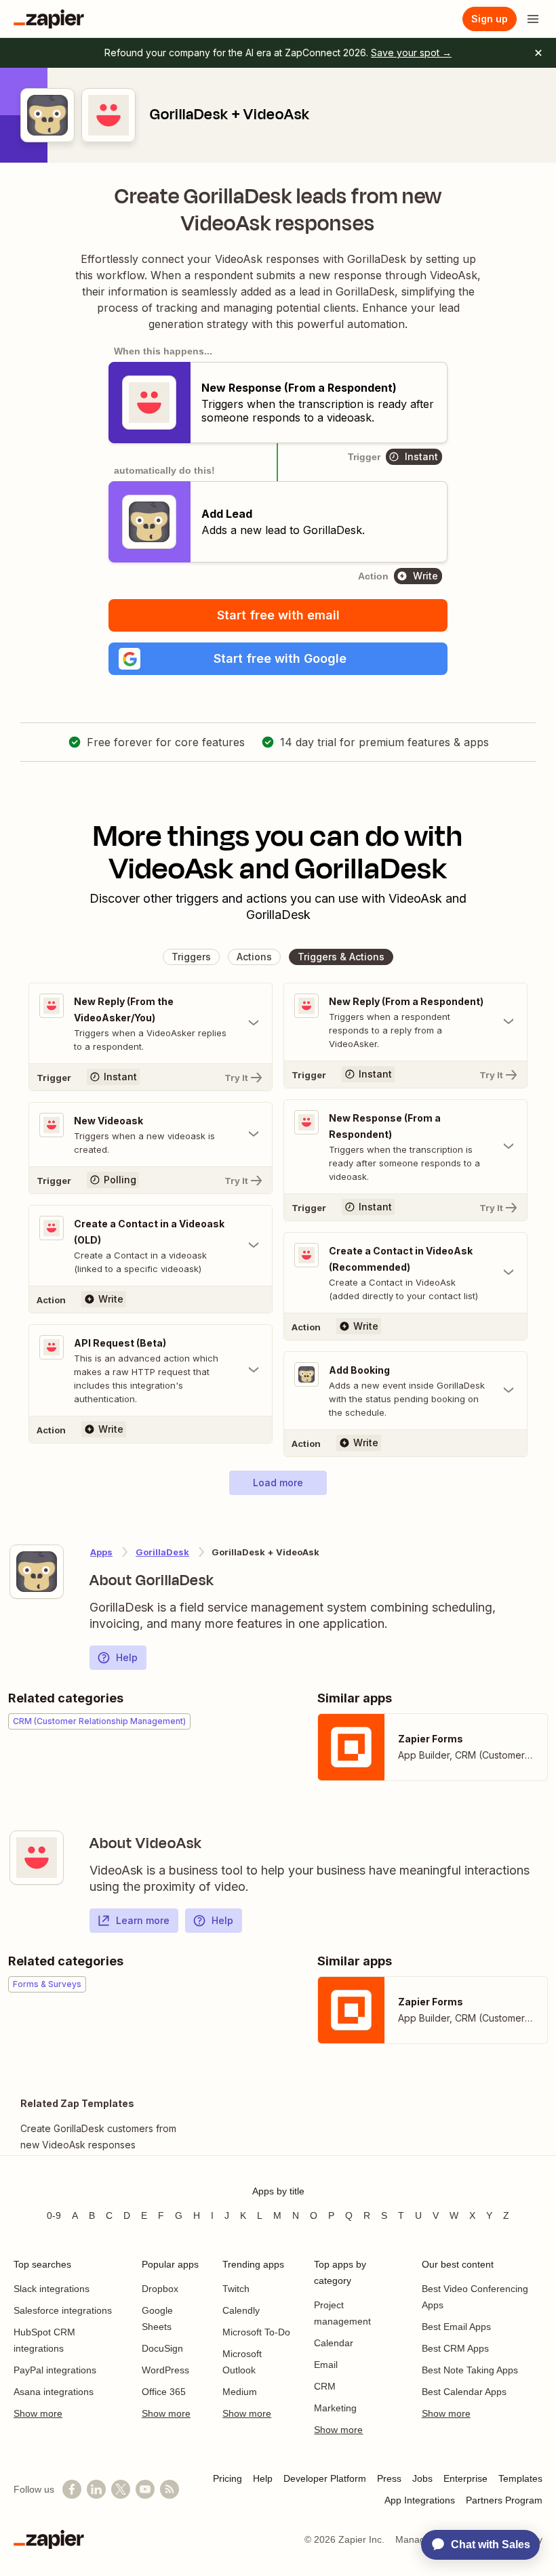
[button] (278, 659)
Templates (520, 2478)
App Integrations (420, 2500)
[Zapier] (49, 19)
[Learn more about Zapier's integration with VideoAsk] (37, 1858)
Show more (38, 2413)
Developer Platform (325, 2478)
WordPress (165, 2370)
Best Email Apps (456, 2327)
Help (127, 1657)
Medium (240, 2392)
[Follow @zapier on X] (121, 2489)
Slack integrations (52, 2289)
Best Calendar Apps (464, 2392)
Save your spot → (411, 53)
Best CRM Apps (455, 2348)
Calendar (334, 2343)
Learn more (143, 1920)
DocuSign (162, 2348)
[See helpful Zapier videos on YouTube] (145, 2489)
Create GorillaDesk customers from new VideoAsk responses (98, 2137)
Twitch (236, 2289)
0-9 (54, 2215)
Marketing (335, 2408)
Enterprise (465, 2478)
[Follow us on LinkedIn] (96, 2489)
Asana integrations (54, 2392)
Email (326, 2365)
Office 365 (164, 2392)
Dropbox (160, 2289)
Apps (101, 1552)
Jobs (422, 2478)
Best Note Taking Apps (470, 2370)
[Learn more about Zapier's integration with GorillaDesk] (37, 1572)
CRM (325, 2386)
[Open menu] (533, 19)
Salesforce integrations (63, 2310)
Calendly (241, 2310)
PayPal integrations (55, 2370)
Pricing (227, 2478)
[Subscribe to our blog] (170, 2489)
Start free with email (278, 615)
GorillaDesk (162, 1552)
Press (389, 2478)
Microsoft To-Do (256, 2332)
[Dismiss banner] (538, 53)
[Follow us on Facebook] (72, 2489)
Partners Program (504, 2500)
